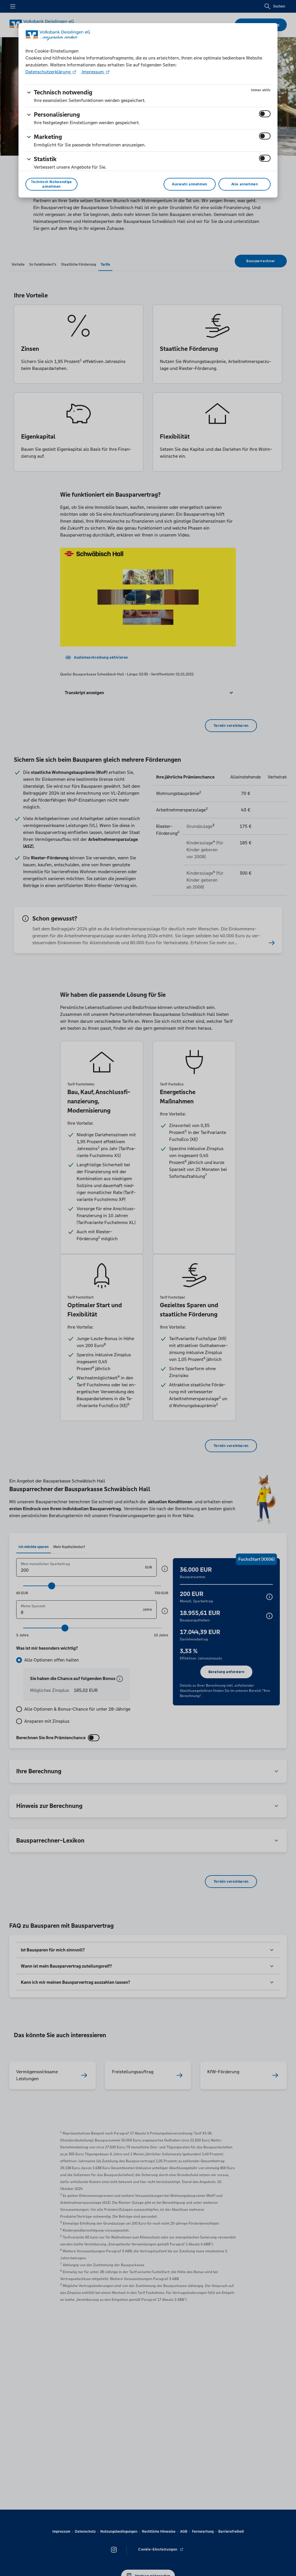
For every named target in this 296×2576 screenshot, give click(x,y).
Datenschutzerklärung (49, 72)
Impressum (93, 72)
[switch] (265, 114)
